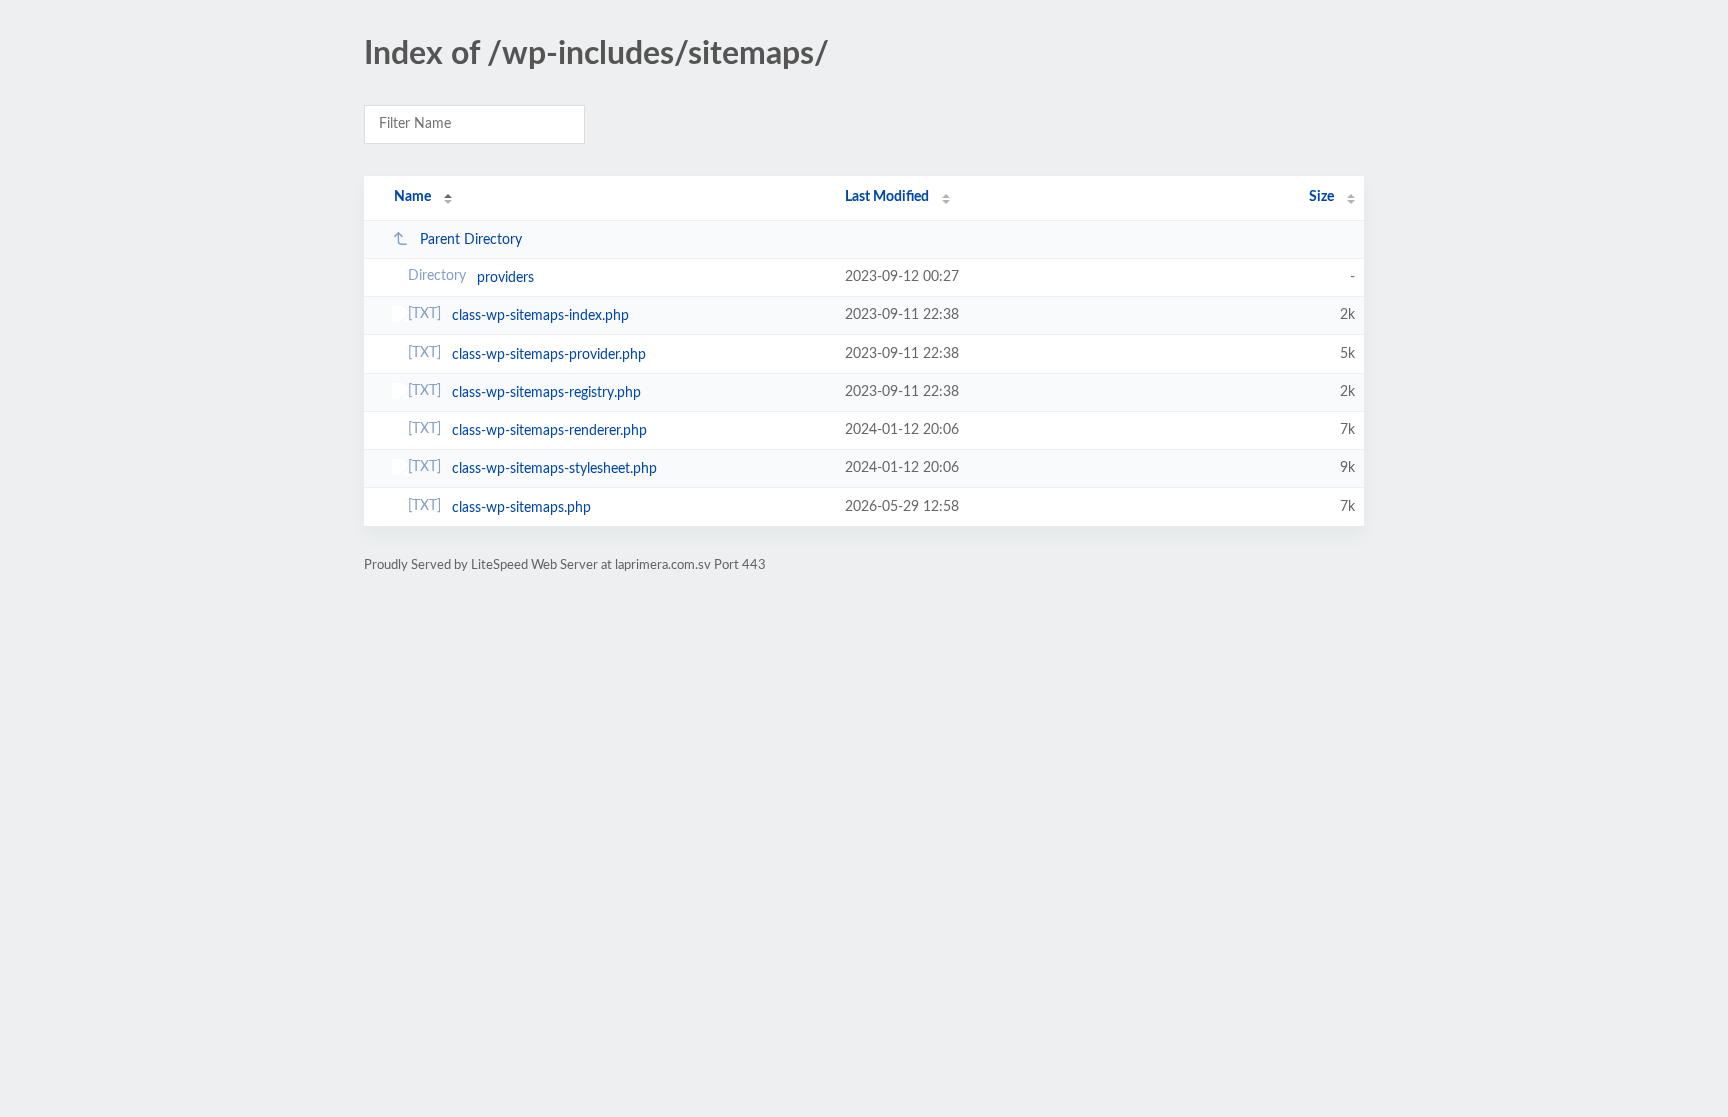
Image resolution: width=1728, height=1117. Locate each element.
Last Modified (887, 197)
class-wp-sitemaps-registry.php (546, 393)
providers (505, 278)
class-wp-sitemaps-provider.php (549, 355)
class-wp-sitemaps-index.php (540, 316)
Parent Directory (471, 240)
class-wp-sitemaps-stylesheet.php (554, 469)
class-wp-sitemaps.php (521, 508)
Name (412, 197)
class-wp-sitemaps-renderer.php (549, 431)
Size (1321, 197)
